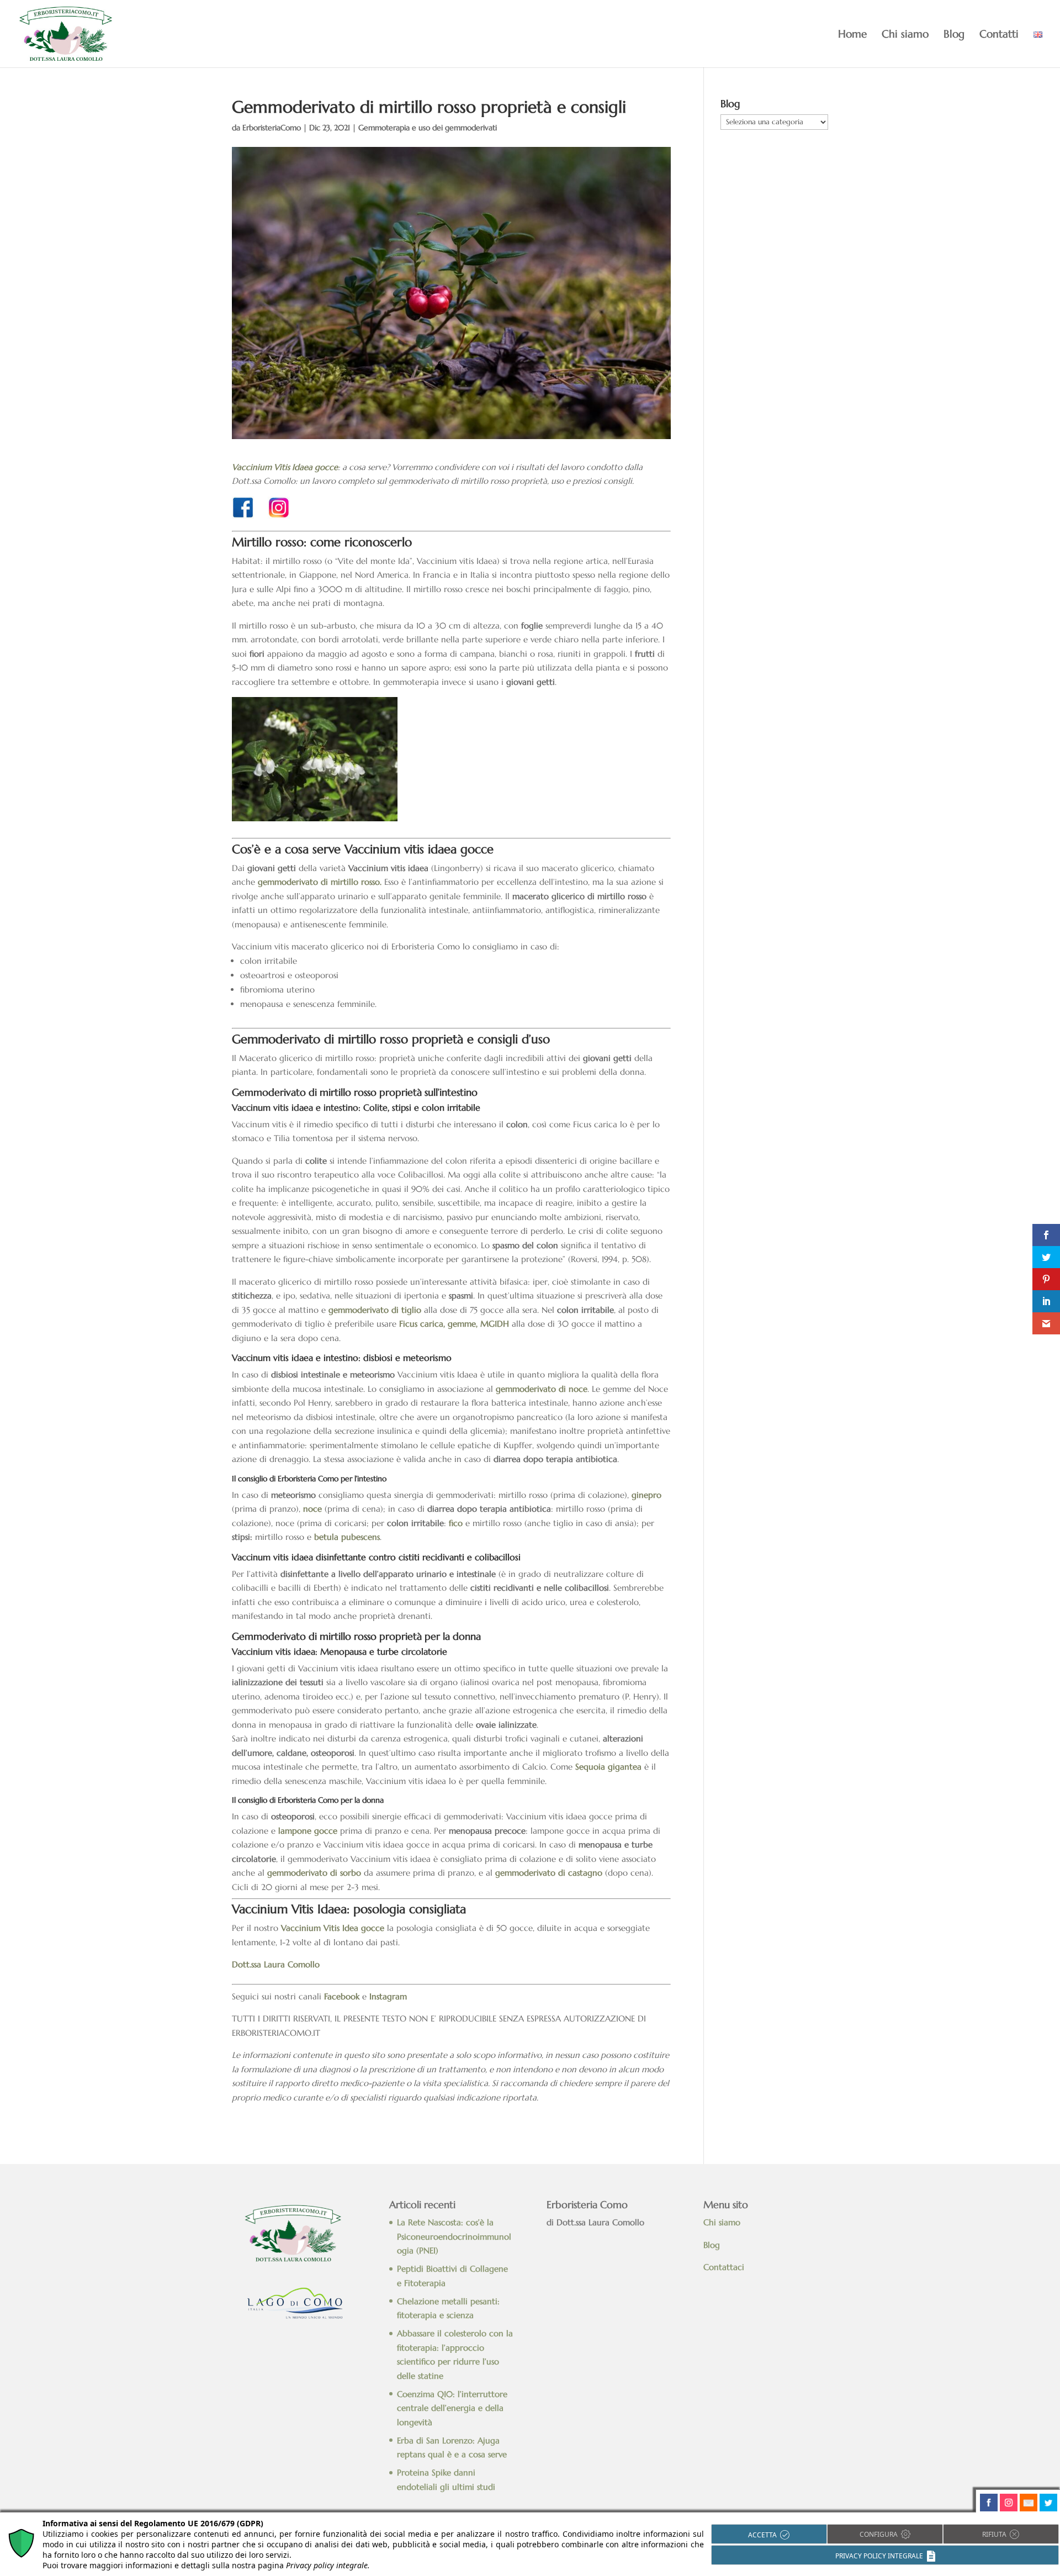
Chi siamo (905, 35)
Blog (954, 35)
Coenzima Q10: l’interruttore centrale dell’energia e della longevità (452, 2408)
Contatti (999, 35)
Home (852, 35)
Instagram (388, 1996)
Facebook (342, 1996)
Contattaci (725, 2267)
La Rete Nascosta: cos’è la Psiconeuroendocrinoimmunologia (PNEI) (454, 2236)
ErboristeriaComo (272, 128)
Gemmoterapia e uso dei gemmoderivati (428, 128)
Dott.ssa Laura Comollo (276, 1964)
